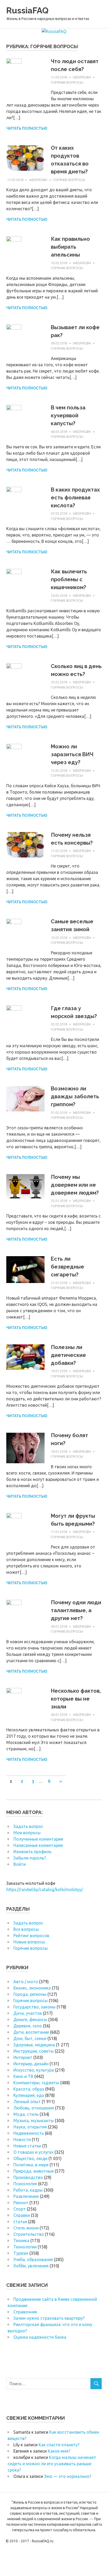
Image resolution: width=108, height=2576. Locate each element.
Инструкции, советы (34, 2051)
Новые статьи (27, 2146)
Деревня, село (28, 2026)
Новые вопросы (29, 1942)
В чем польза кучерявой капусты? (68, 415)
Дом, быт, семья (30, 2038)
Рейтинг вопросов (31, 1936)
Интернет (23, 2057)
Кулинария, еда (29, 2095)
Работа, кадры (28, 2190)
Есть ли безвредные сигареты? (67, 1267)
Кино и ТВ (23, 2076)
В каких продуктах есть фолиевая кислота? (75, 498)
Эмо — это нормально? (68, 2476)
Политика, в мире (31, 2165)
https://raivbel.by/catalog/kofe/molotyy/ (45, 1890)
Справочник (25, 2312)
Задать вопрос (28, 1826)
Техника (21, 2241)
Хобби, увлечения (31, 2266)
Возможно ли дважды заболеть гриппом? (75, 1096)
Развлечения (26, 2196)
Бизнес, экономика (32, 1988)
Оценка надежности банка (40, 2337)
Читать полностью (27, 128)
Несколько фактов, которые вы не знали (76, 1699)
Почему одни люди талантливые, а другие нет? (76, 1610)
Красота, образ (29, 2089)
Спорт (20, 2209)
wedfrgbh (82, 77)
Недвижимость (29, 2133)
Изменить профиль (32, 1852)
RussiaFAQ (27, 10)
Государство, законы (34, 2007)
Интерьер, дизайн (31, 2064)
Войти (20, 1864)
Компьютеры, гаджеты (36, 2083)
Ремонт (21, 2203)
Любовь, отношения (34, 2108)
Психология (25, 2184)
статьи (20, 2222)
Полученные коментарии (38, 1839)
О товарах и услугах (33, 2152)
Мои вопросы (27, 1833)
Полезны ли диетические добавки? (68, 1355)
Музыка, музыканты (34, 2121)
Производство (28, 2177)
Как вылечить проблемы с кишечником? (69, 579)
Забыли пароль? (30, 1858)
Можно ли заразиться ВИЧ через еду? (72, 754)
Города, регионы (30, 1994)
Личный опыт (27, 2102)
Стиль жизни (26, 2228)
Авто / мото (26, 1982)
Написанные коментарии (38, 1845)
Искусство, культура (34, 2070)
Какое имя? (59, 2451)
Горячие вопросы (67, 82)
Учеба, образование (33, 2259)
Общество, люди (30, 2158)
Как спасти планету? (59, 2445)
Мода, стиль (26, 2114)
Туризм (21, 2253)
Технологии (25, 2247)
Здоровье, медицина (34, 2045)
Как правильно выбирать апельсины (70, 247)
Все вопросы (26, 1929)
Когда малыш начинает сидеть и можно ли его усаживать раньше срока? (52, 2464)
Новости (22, 2139)
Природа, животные (34, 2171)
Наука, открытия (30, 2127)
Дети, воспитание (31, 2032)
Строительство (29, 2234)
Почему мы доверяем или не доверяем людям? (75, 1185)
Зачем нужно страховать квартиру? (49, 2318)
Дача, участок (28, 2013)
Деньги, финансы (30, 2019)
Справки (22, 2215)
